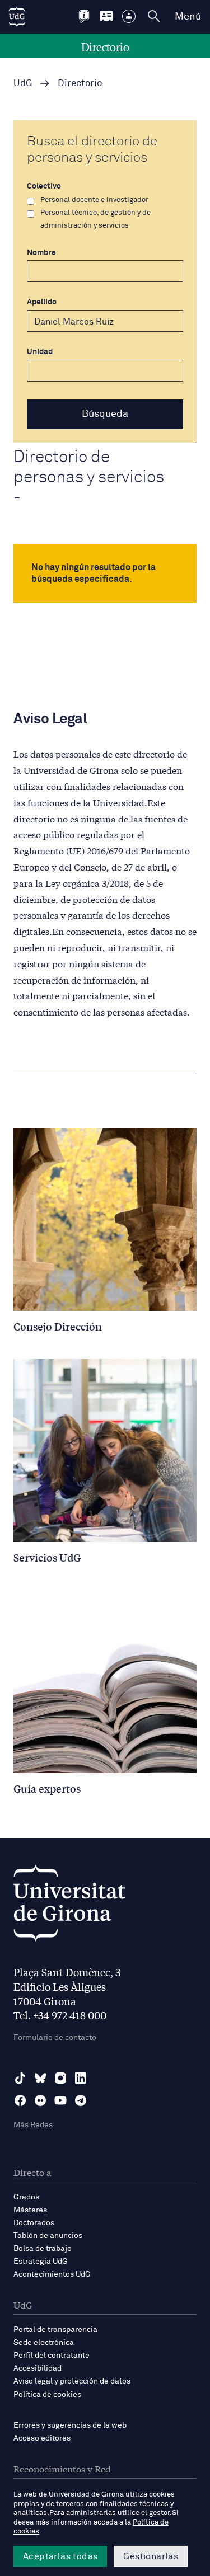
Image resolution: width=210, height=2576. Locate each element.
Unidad (40, 352)
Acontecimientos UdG (52, 2274)
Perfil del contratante (52, 2356)
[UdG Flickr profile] (40, 2100)
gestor (159, 2513)
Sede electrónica (44, 2343)
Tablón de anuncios (48, 2236)
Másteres (30, 2210)
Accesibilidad (38, 2368)
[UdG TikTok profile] (20, 2078)
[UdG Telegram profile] (81, 2100)
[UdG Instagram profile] (60, 2078)
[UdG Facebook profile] (20, 2100)
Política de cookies (47, 2395)
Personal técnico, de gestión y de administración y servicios (95, 219)
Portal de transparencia (55, 2330)
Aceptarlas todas (60, 2556)
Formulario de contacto (55, 2038)
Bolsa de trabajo (43, 2249)
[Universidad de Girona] (69, 1906)
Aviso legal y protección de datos (72, 2381)
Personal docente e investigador (94, 200)
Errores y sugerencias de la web (70, 2425)
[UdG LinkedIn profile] (81, 2078)
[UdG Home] (17, 17)
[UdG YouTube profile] (60, 2100)
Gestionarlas (151, 2556)
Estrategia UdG (41, 2262)
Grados (26, 2197)
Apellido (42, 302)
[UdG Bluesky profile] (40, 2078)
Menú (188, 17)
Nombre (41, 253)
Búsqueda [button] (105, 414)
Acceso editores (42, 2438)
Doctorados (34, 2223)
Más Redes (33, 2125)
